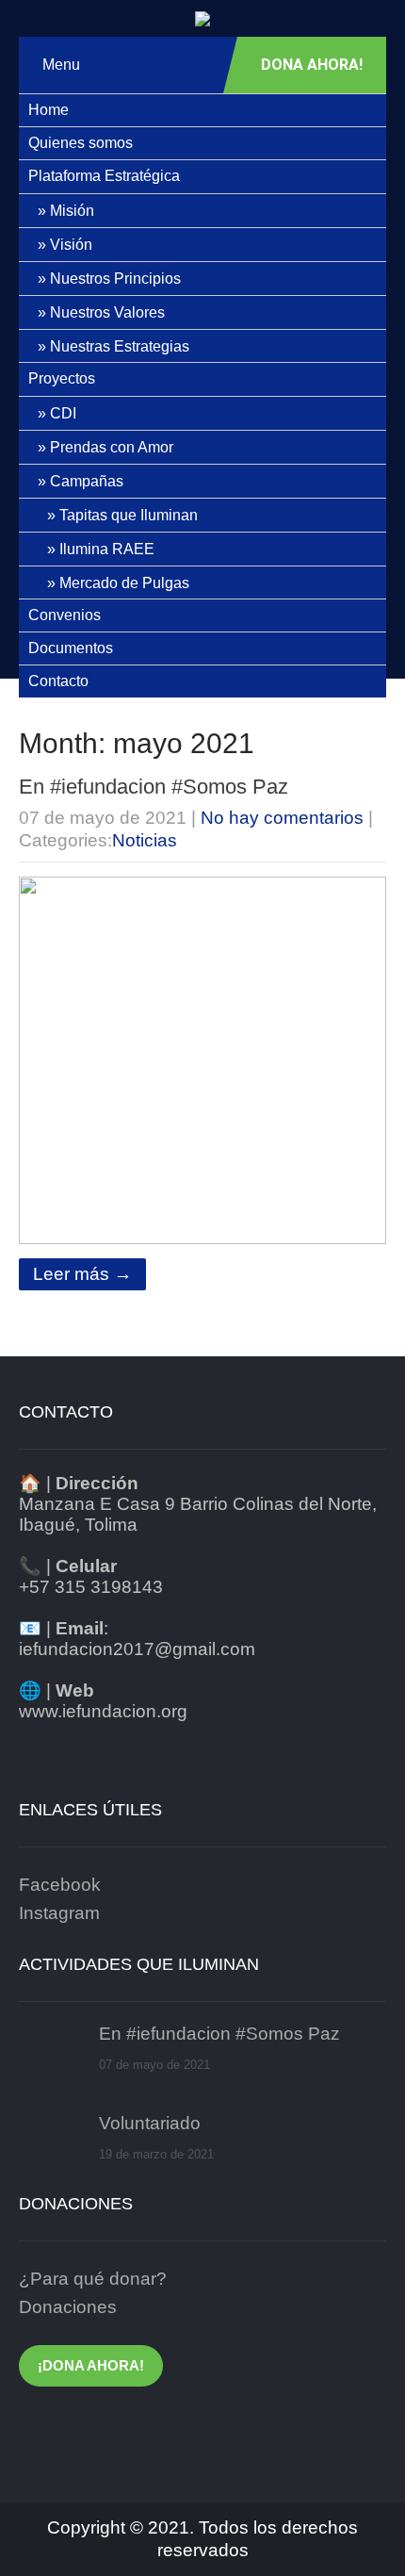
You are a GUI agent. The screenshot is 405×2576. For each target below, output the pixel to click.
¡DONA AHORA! (91, 2365)
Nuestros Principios (115, 279)
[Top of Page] (360, 2535)
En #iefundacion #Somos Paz (154, 787)
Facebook (60, 1885)
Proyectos (62, 378)
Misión (72, 211)
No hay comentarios (282, 818)
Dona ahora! (312, 65)
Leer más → (82, 1274)
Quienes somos (81, 143)
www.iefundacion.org (103, 1711)
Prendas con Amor (112, 447)
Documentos (71, 648)
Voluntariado (150, 2124)
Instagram (59, 1913)
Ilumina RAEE (107, 549)
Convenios (65, 615)
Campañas (87, 481)
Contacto (58, 681)
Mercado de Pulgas (124, 583)
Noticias (145, 840)
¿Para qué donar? (93, 2279)
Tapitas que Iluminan (129, 515)
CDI (63, 413)
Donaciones (68, 2307)
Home (49, 110)
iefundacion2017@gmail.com (137, 1649)
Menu (61, 65)
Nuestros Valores (107, 312)
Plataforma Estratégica (104, 176)
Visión (71, 245)
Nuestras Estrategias (120, 346)
